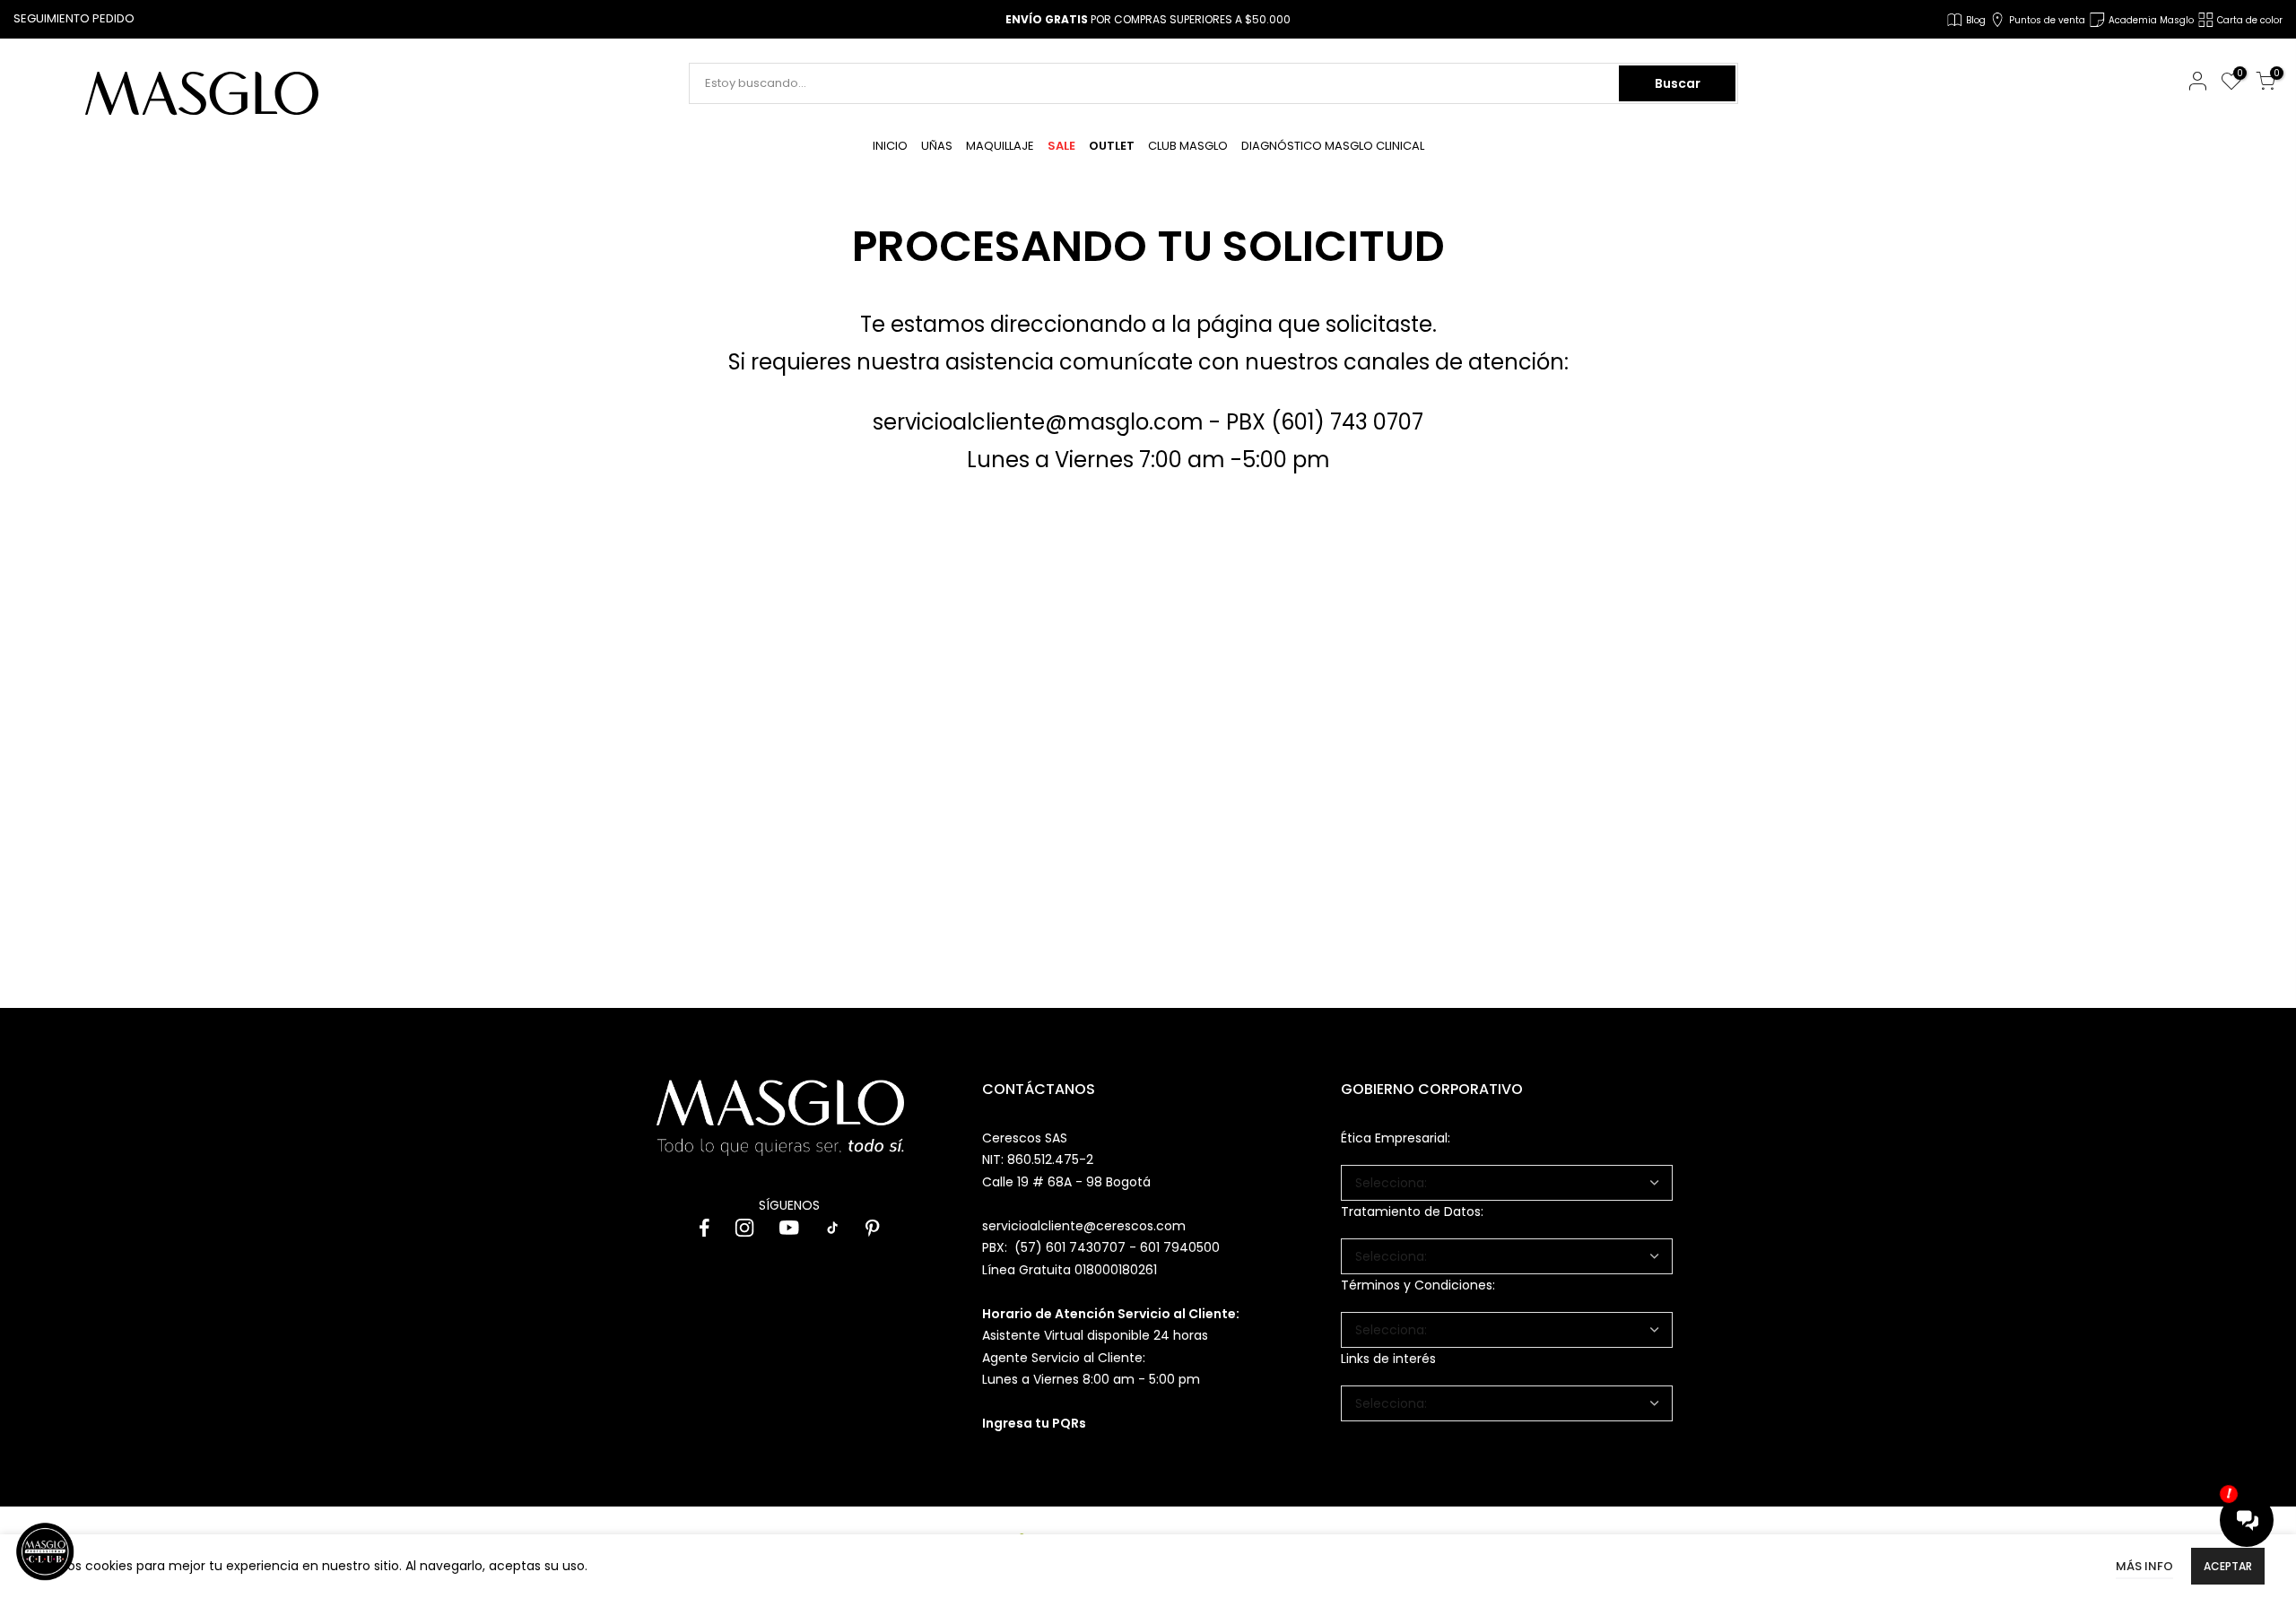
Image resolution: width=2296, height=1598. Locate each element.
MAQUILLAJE (1000, 146)
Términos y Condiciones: (1418, 1285)
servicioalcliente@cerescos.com (1084, 1226)
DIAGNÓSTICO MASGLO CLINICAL (1333, 146)
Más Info (2144, 1566)
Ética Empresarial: (1396, 1138)
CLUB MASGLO (1188, 146)
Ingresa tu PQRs (1034, 1423)
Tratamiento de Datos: (1412, 1212)
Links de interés (1388, 1359)
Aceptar (2228, 1566)
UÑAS (937, 146)
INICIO (890, 146)
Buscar (1678, 83)
